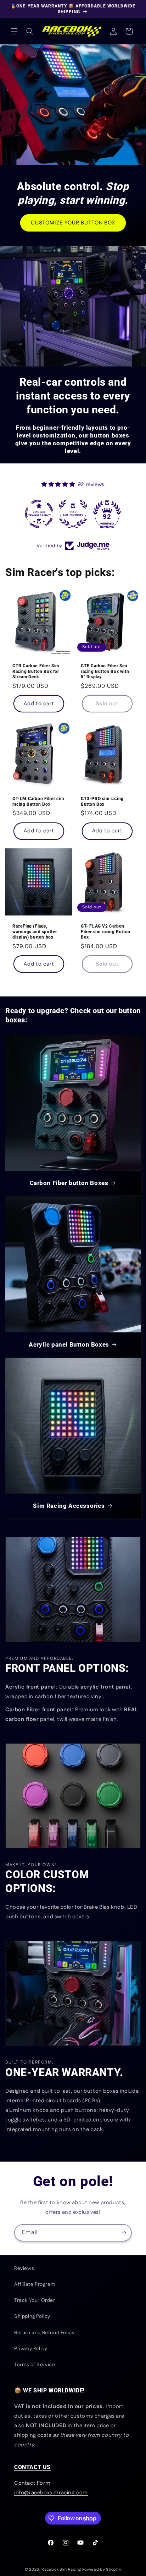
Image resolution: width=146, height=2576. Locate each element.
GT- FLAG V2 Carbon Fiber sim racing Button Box (106, 932)
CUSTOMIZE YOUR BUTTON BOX (73, 222)
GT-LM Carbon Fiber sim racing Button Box (38, 801)
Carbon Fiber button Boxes (69, 1183)
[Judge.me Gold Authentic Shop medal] (73, 514)
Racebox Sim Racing (61, 2570)
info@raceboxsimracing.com (51, 2493)
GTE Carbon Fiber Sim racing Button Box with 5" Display (105, 671)
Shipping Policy (32, 2316)
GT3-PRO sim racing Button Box (102, 801)
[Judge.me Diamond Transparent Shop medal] (39, 514)
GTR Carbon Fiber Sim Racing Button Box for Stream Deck (36, 671)
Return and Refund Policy (44, 2333)
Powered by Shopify (102, 2570)
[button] (14, 31)
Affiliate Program (35, 2284)
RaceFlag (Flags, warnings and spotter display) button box (35, 932)
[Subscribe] (123, 2233)
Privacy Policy (31, 2349)
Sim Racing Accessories (69, 1506)
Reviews (24, 2268)
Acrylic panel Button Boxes (69, 1344)
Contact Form (32, 2483)
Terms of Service (35, 2365)
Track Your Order (35, 2300)
